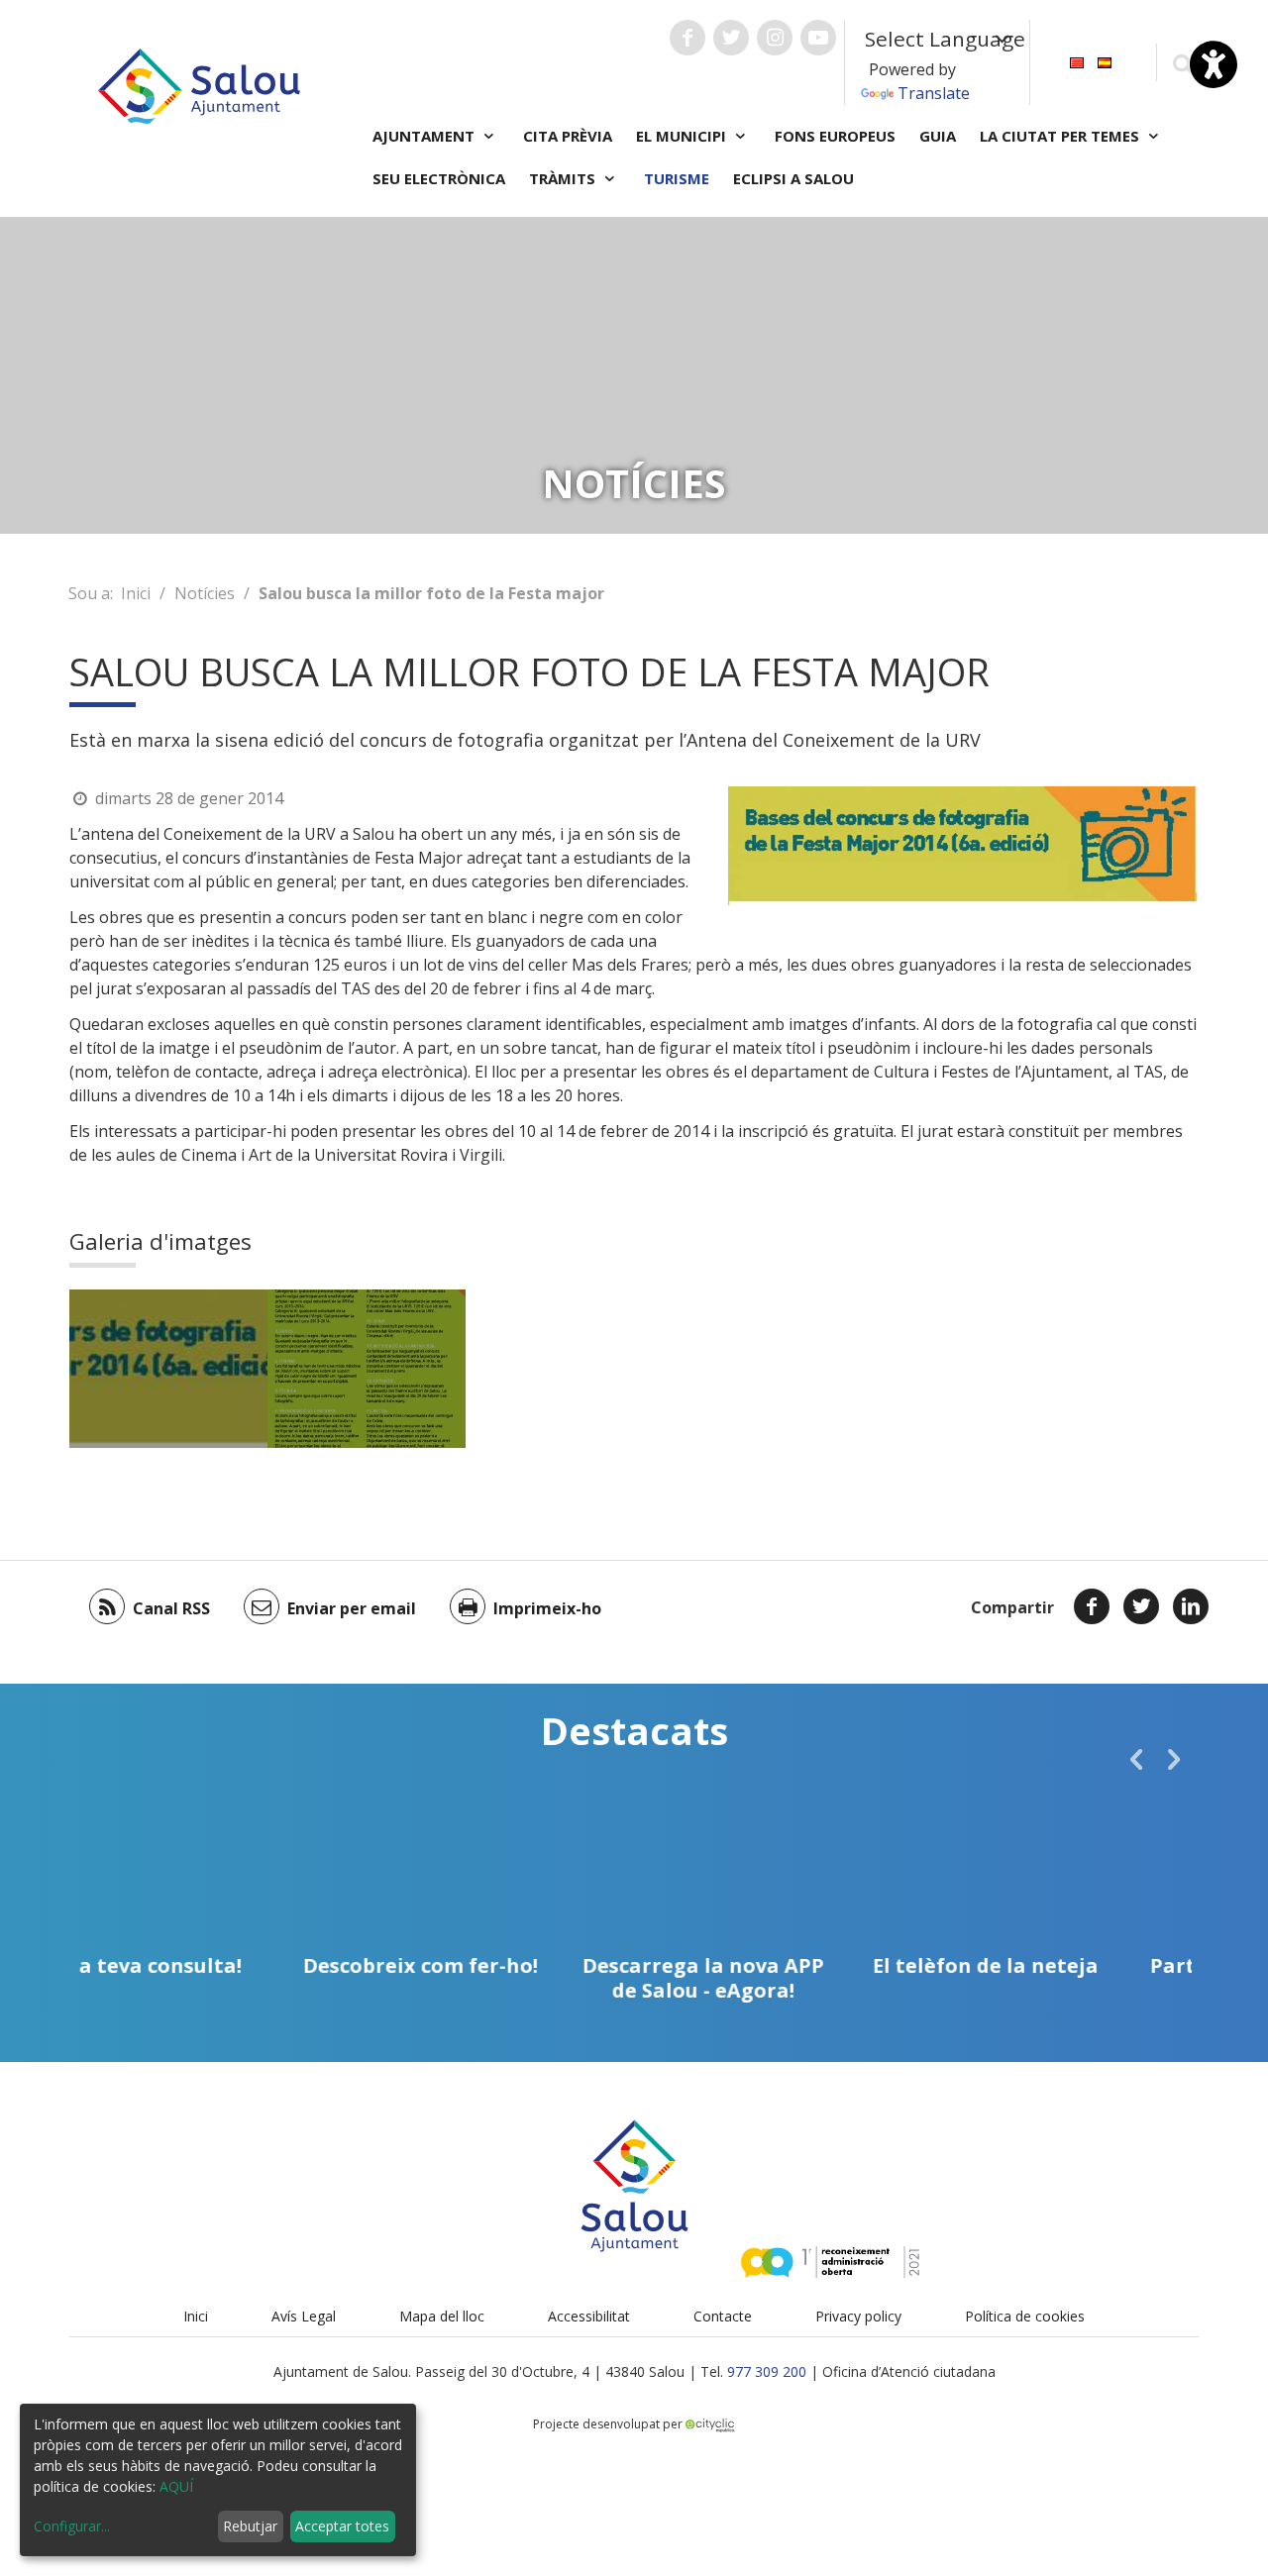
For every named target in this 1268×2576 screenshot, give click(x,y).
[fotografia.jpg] (168, 1369)
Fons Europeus (835, 136)
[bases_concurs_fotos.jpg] (367, 1369)
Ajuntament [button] (425, 136)
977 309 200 (767, 2371)
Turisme (677, 178)
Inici (136, 593)
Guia (938, 136)
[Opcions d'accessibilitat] (1214, 64)
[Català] (1077, 61)
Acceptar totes (342, 2526)
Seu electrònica (439, 178)
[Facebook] (1092, 1606)
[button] (1136, 1759)
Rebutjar (250, 2526)
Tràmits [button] (564, 178)
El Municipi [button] (683, 136)
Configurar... (72, 2526)
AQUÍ (176, 2486)
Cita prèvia (568, 136)
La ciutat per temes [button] (1061, 136)
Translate (934, 93)
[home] (199, 84)
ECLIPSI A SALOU (793, 178)
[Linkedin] (1191, 1606)
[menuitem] (1077, 61)
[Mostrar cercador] (1182, 63)
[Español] (1105, 61)
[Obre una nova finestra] (687, 38)
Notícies (205, 593)
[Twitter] (1141, 1606)
